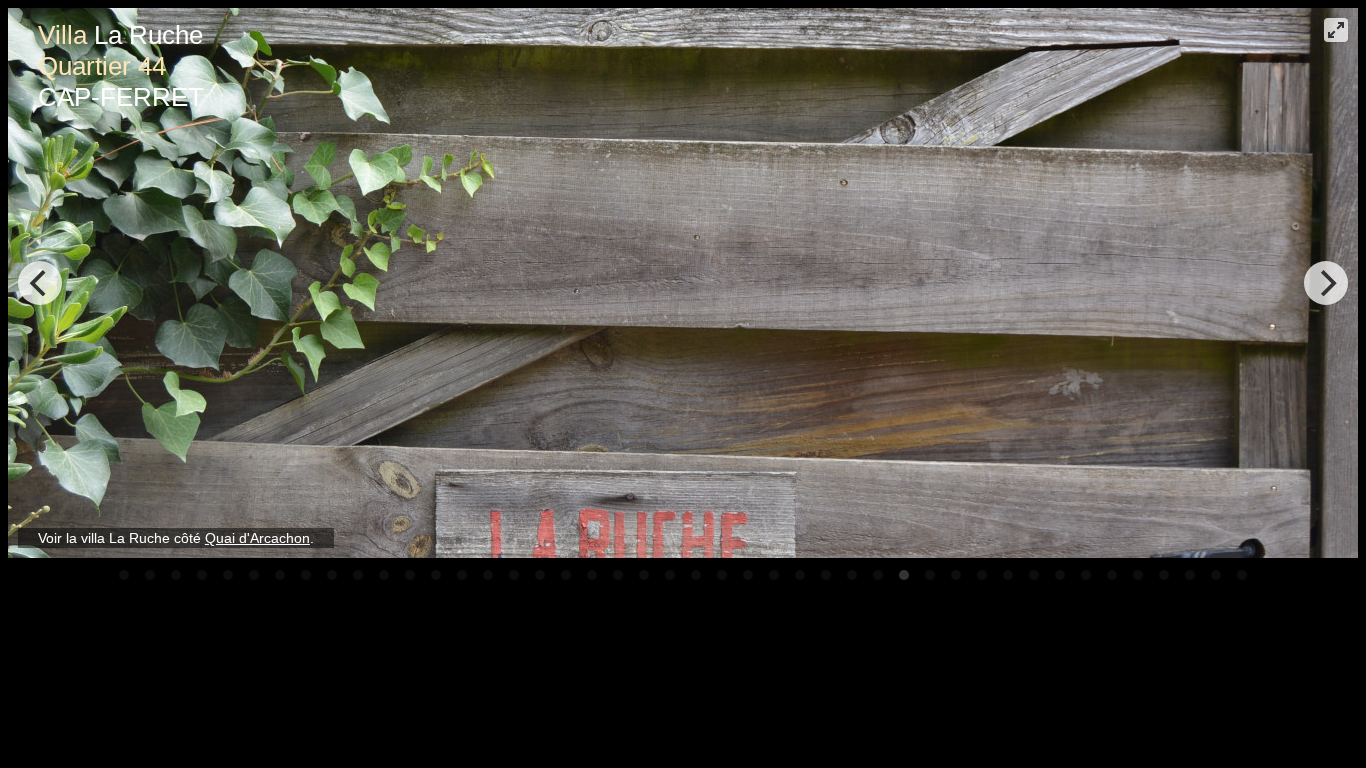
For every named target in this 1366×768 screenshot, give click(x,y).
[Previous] (40, 283)
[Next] (1326, 283)
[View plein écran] (1336, 30)
